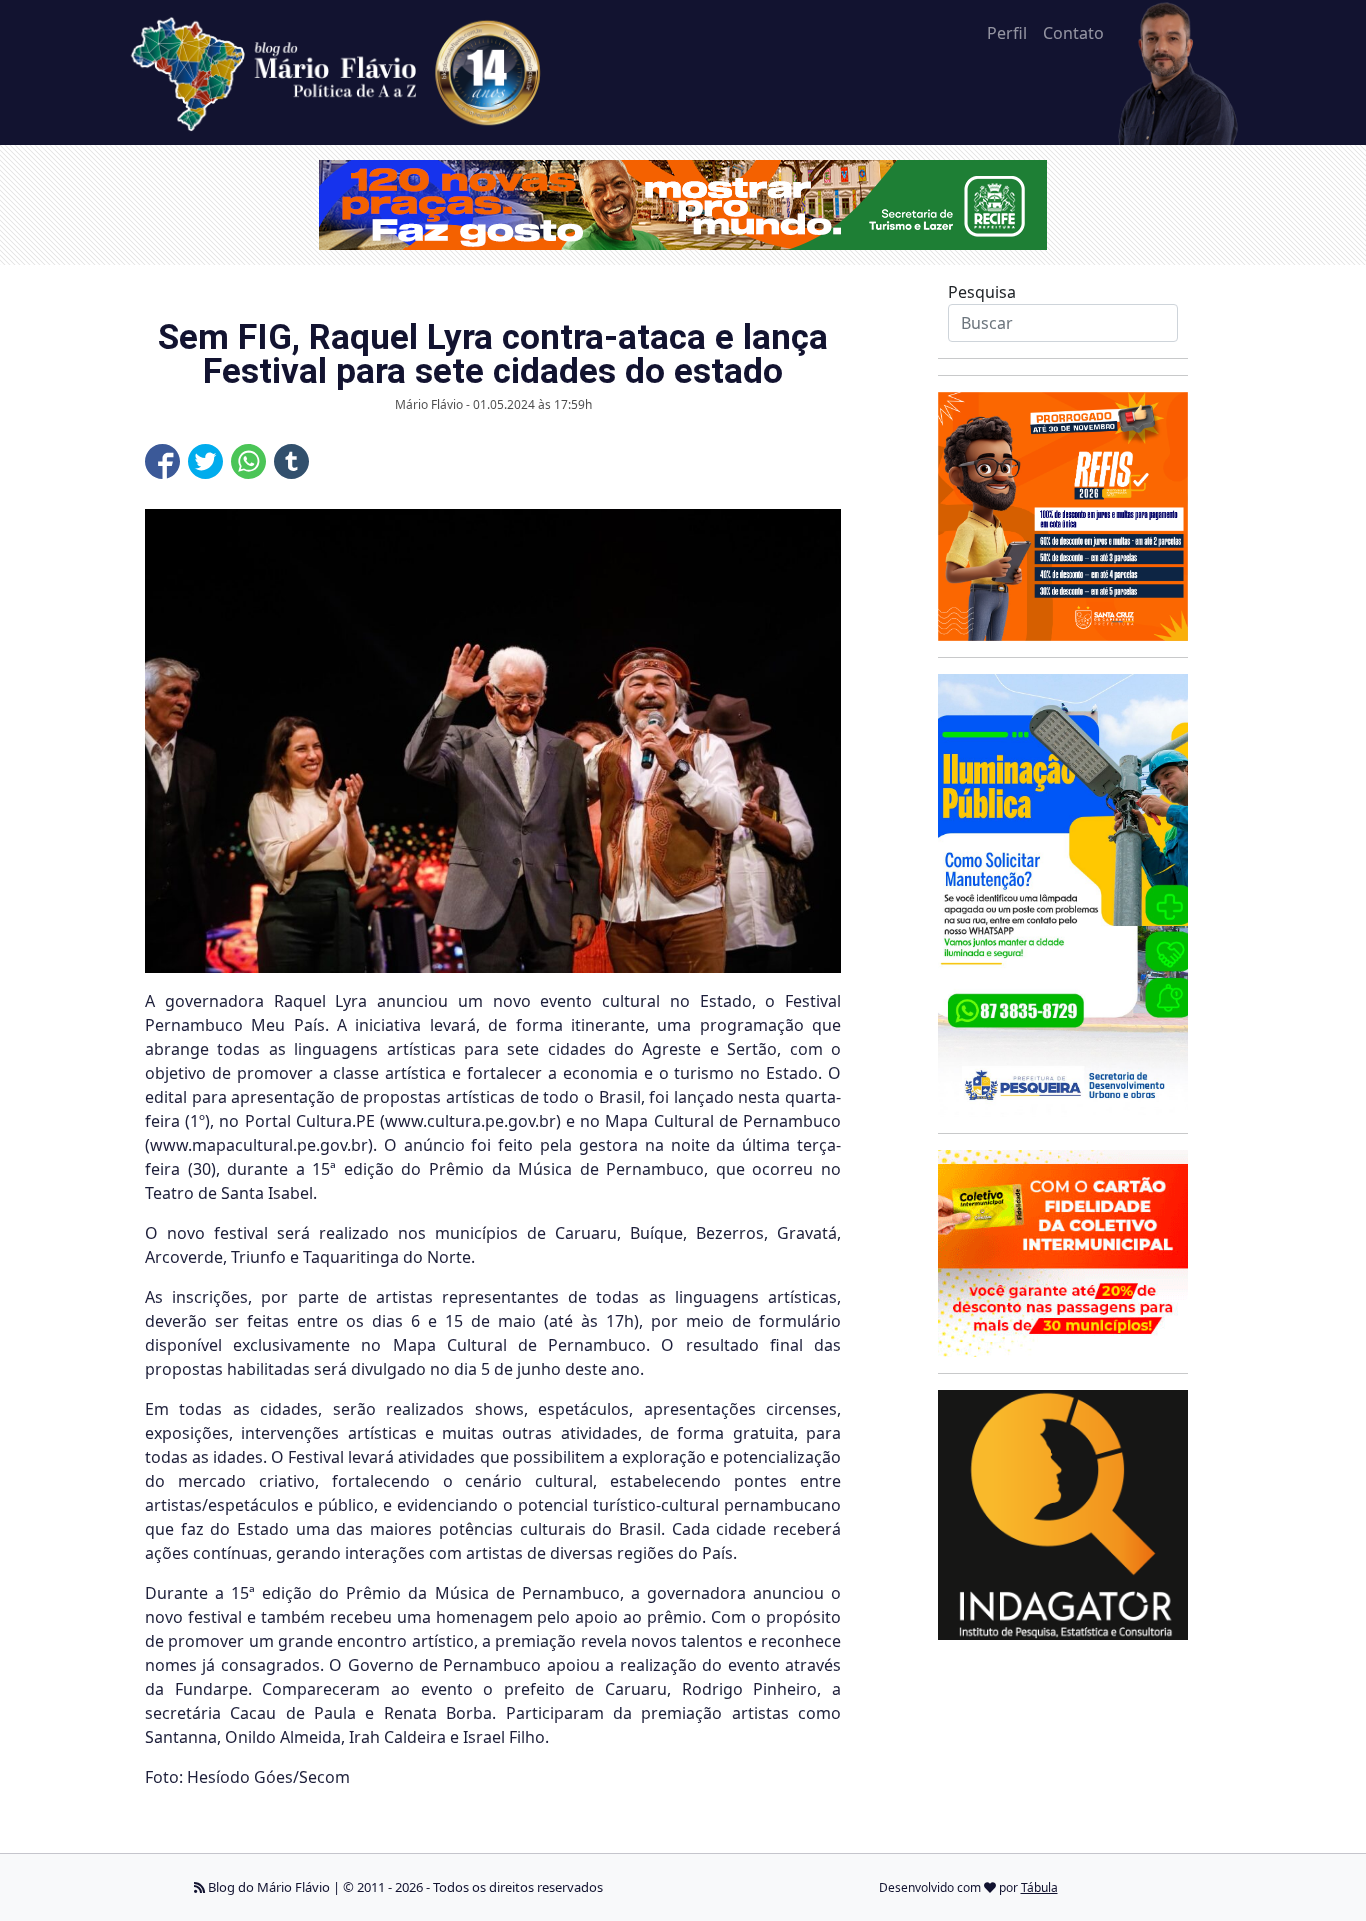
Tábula (1039, 1887)
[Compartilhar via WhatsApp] (248, 461)
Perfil (1007, 33)
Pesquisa (982, 292)
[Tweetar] (205, 461)
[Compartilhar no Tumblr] (291, 461)
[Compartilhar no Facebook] (162, 461)
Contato (1073, 33)
